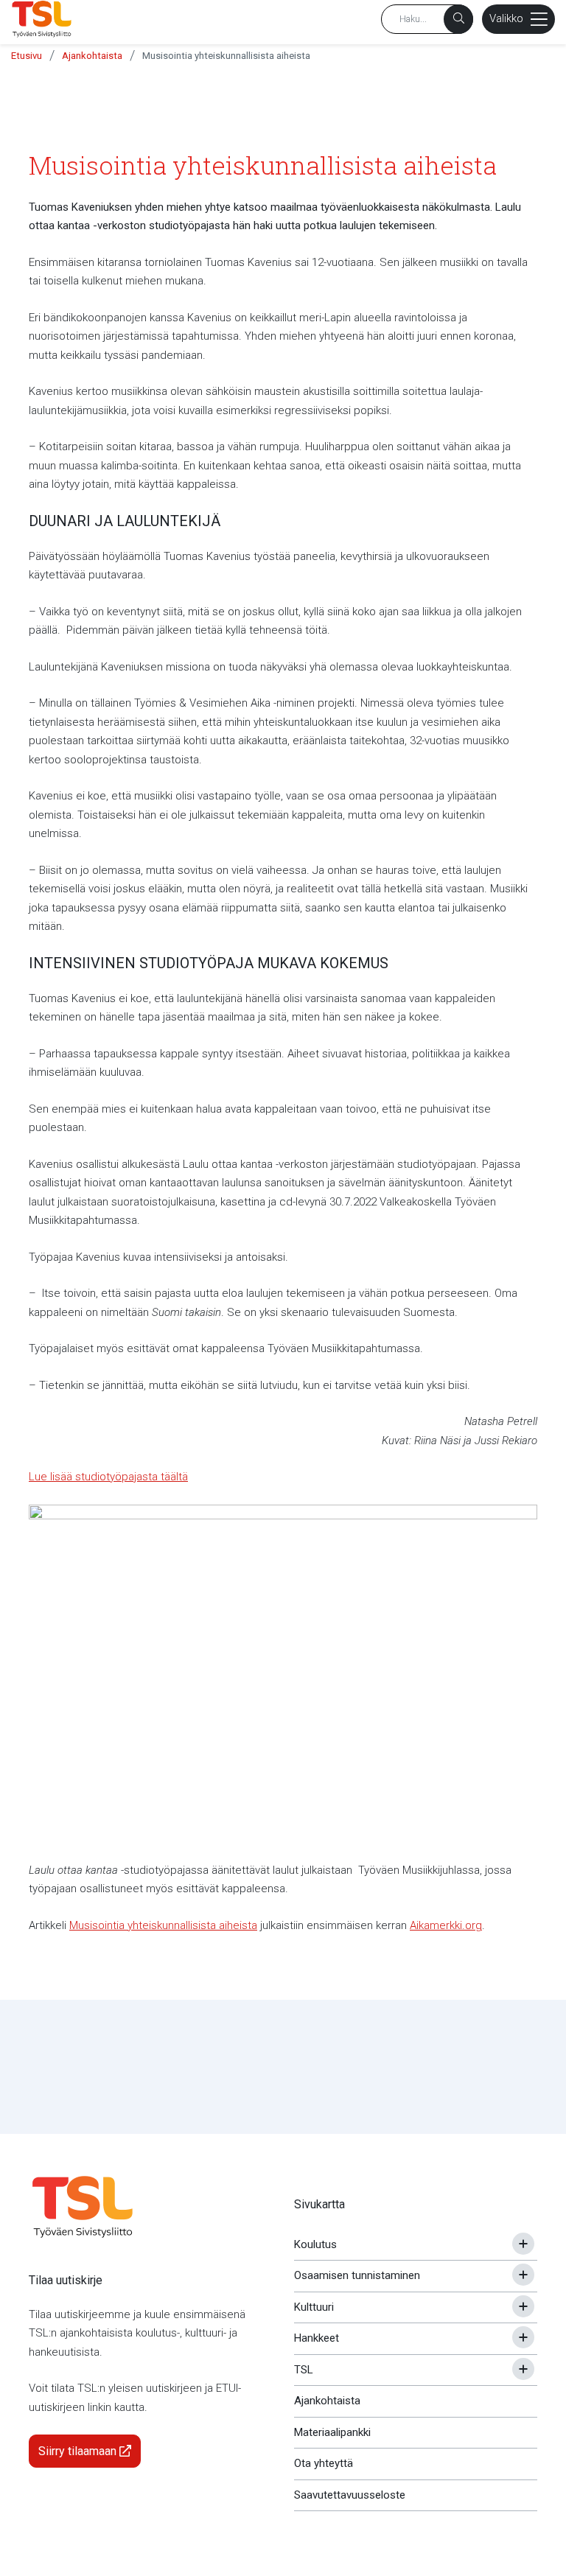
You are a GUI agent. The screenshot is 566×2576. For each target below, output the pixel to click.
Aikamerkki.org (446, 1925)
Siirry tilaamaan (79, 2451)
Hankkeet (317, 2338)
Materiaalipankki (332, 2432)
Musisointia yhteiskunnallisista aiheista (226, 56)
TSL (304, 2370)
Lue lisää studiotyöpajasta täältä (108, 1477)
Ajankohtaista (92, 56)
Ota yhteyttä (324, 2463)
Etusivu (27, 56)
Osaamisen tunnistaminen (357, 2275)
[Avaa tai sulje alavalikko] (523, 2244)
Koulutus (315, 2244)
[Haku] (458, 19)
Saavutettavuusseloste (350, 2495)
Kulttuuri (314, 2307)
